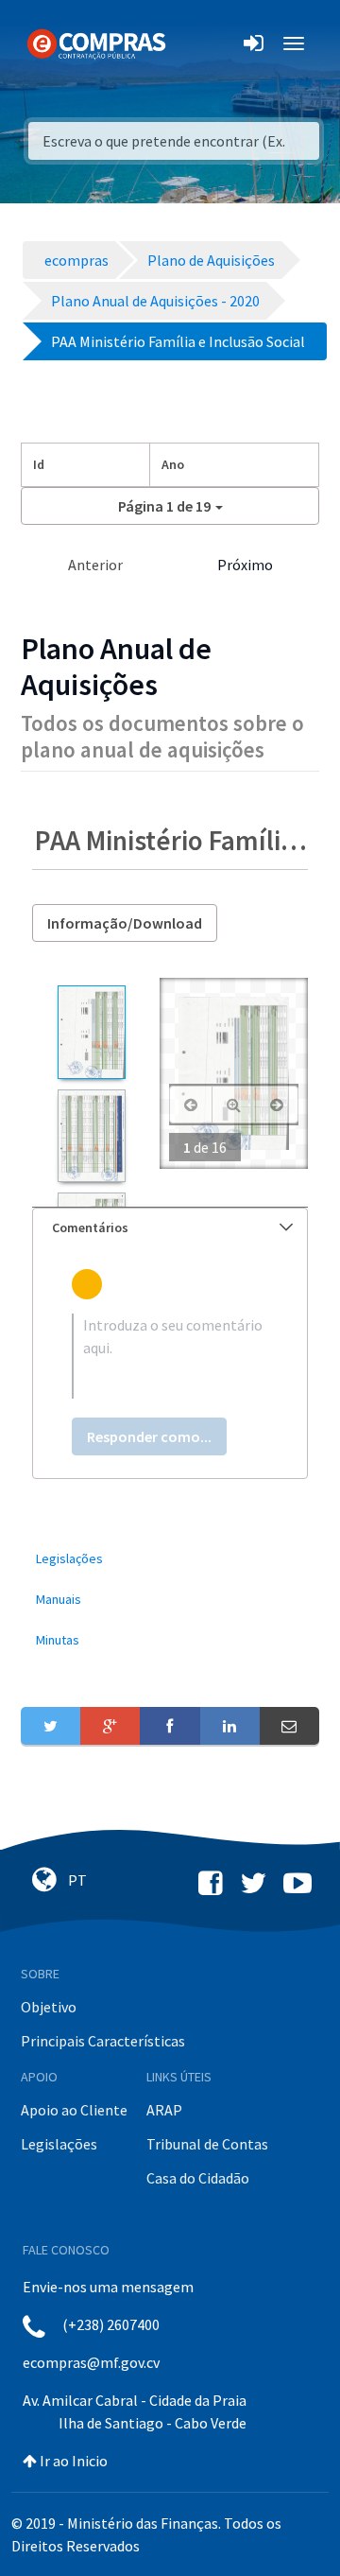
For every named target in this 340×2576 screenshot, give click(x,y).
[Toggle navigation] (192, 44)
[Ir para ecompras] (96, 43)
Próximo (245, 565)
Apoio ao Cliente (74, 2110)
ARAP (164, 2110)
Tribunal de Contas (207, 2144)
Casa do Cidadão (198, 2178)
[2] (91, 1136)
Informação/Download (125, 923)
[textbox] (170, 1356)
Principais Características (103, 2041)
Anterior (95, 565)
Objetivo (49, 2007)
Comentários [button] (90, 1227)
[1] (91, 1032)
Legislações (59, 2144)
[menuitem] (170, 1559)
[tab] (170, 1228)
